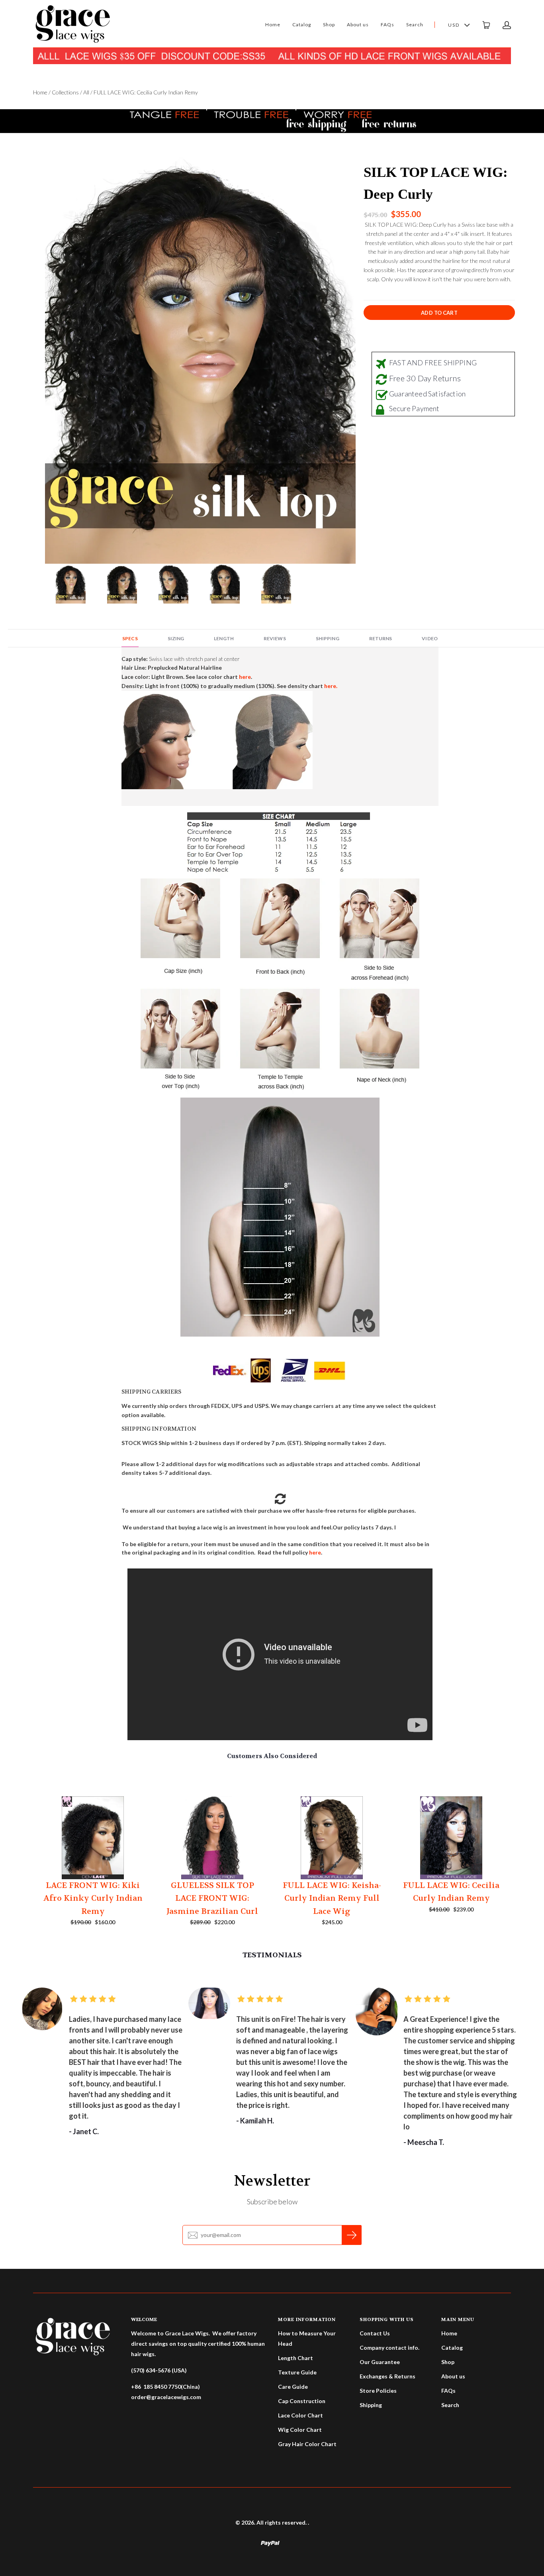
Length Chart (295, 2358)
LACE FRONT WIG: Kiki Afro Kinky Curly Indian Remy (93, 1898)
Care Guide (293, 2387)
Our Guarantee (380, 2362)
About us (358, 25)
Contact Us (375, 2333)
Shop (329, 25)
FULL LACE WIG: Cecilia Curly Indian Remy (451, 1892)
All (86, 92)
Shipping (371, 2405)
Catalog (302, 25)
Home (273, 25)
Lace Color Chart (300, 2415)
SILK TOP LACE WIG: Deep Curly (436, 183)
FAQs (387, 25)
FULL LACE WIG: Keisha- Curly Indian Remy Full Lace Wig (332, 1898)
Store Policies (378, 2391)
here (315, 1552)
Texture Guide (297, 2372)
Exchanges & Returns (387, 2376)
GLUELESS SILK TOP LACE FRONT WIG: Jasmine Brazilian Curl (212, 1898)
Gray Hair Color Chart (307, 2444)
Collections (65, 92)
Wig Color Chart (300, 2430)
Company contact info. (389, 2348)
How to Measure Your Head (307, 2338)
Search (415, 25)
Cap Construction (302, 2401)
